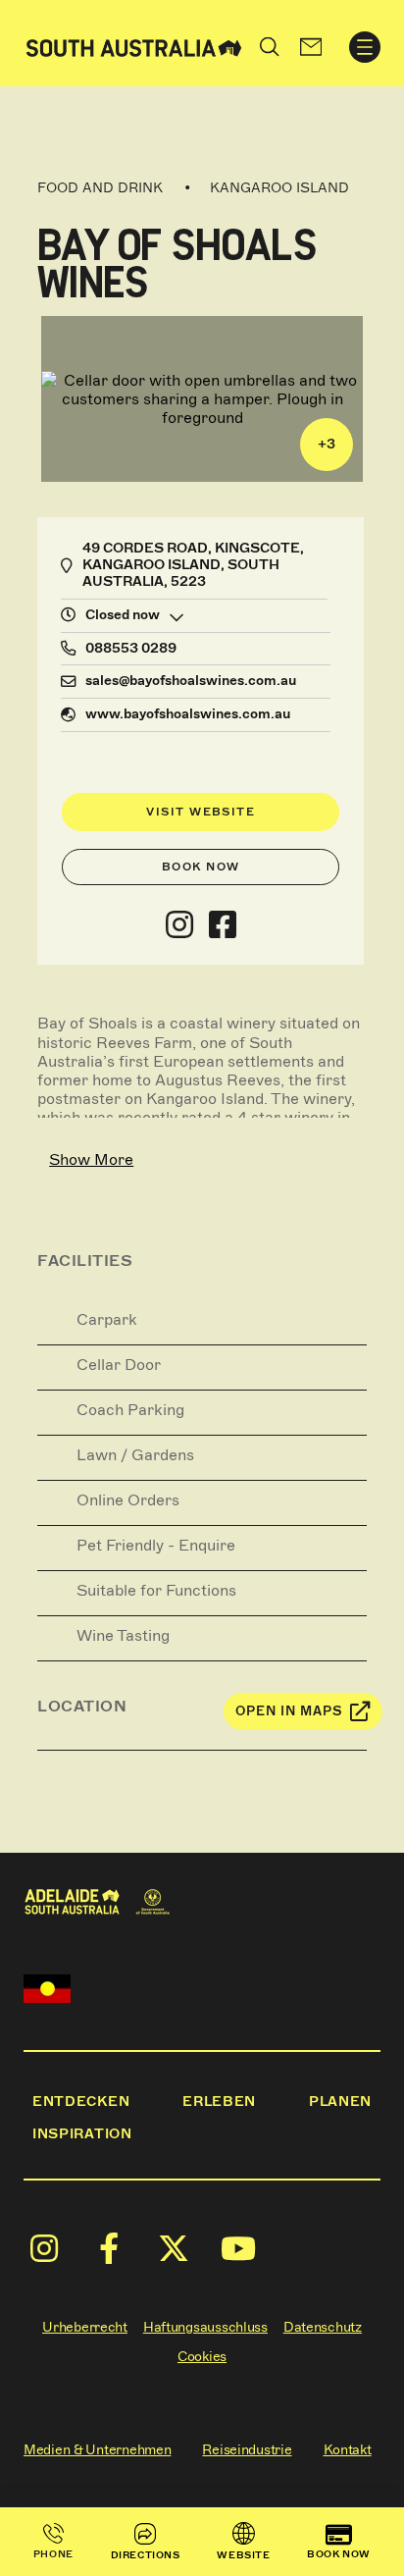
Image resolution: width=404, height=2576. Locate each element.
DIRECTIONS (146, 2555)
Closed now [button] (123, 615)
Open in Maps (289, 1711)
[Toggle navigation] (365, 47)
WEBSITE (243, 2555)
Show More (91, 1159)
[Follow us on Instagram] (179, 925)
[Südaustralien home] (134, 47)
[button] (311, 47)
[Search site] (270, 47)
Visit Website (201, 812)
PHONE (53, 2554)
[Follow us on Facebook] (223, 925)
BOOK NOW (339, 2554)
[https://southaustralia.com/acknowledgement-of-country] (47, 1989)
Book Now (201, 867)
